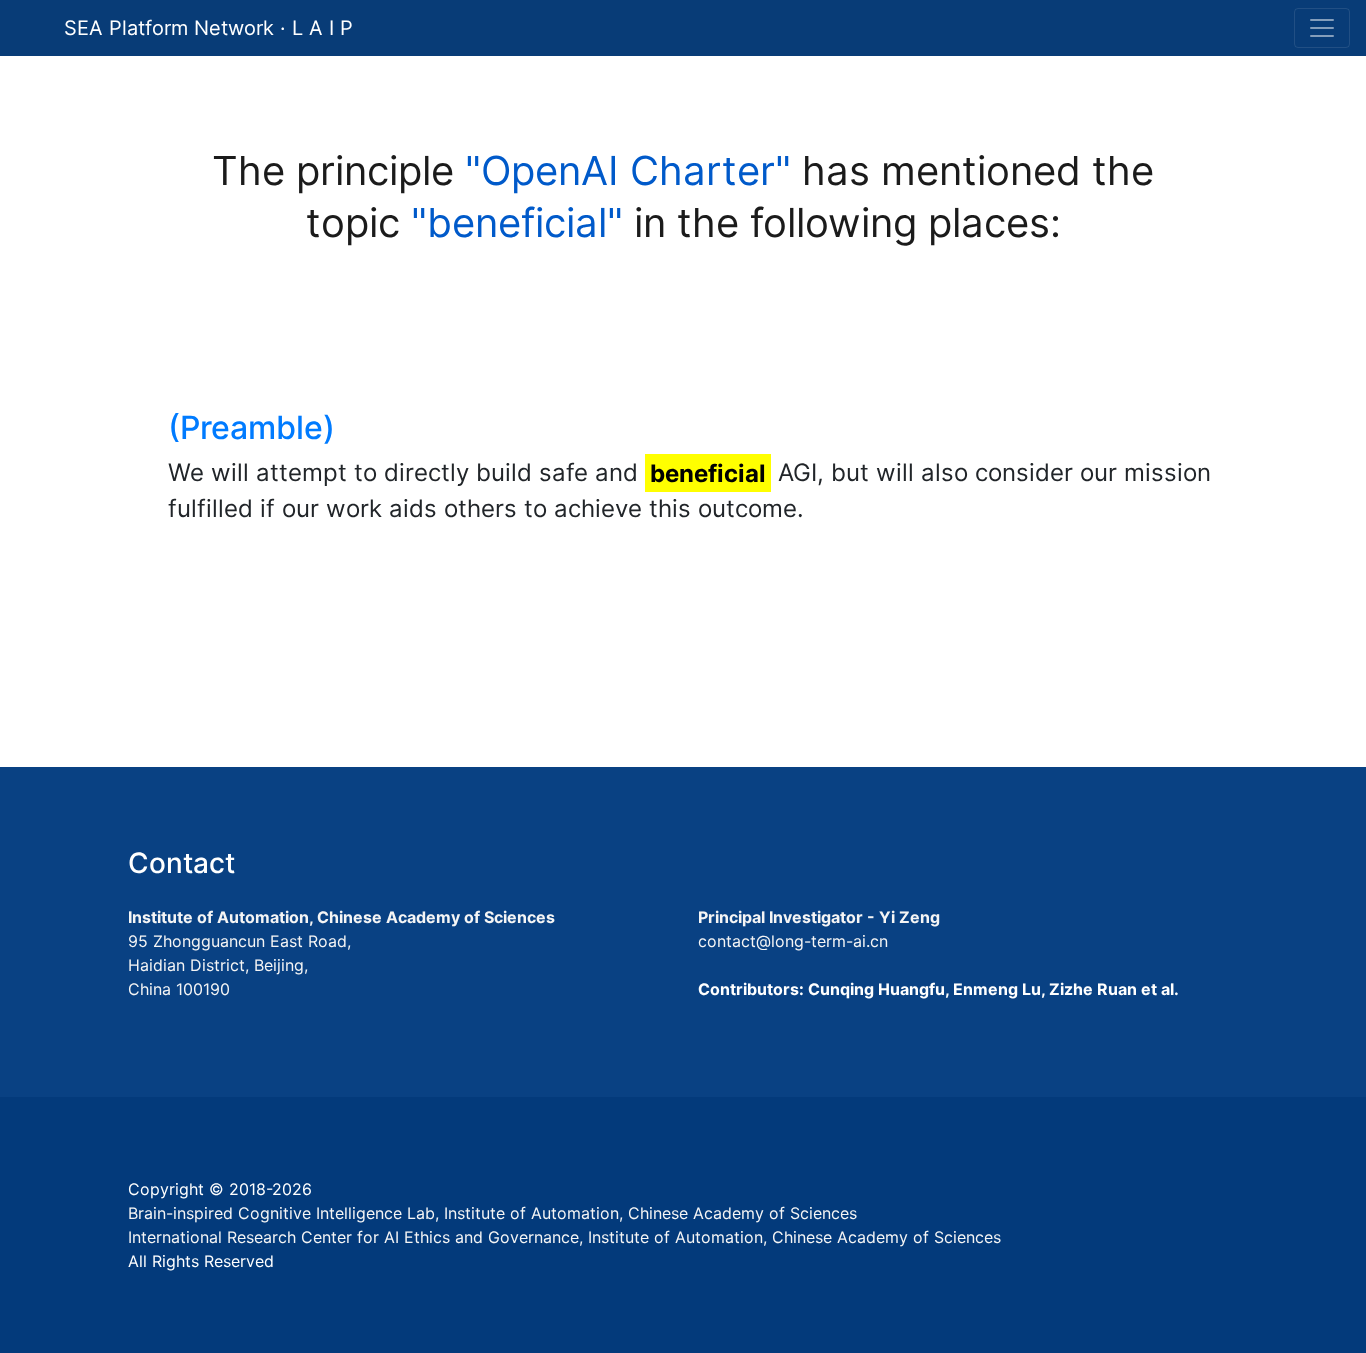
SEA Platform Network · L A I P (208, 28)
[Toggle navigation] (1322, 28)
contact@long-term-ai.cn (793, 941)
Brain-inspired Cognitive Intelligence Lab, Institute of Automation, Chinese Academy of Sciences (492, 1213)
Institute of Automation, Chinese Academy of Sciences (341, 917)
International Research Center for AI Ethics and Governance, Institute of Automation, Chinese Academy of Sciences (564, 1237)
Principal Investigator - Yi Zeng (819, 917)
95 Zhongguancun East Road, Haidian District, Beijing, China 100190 (239, 965)
